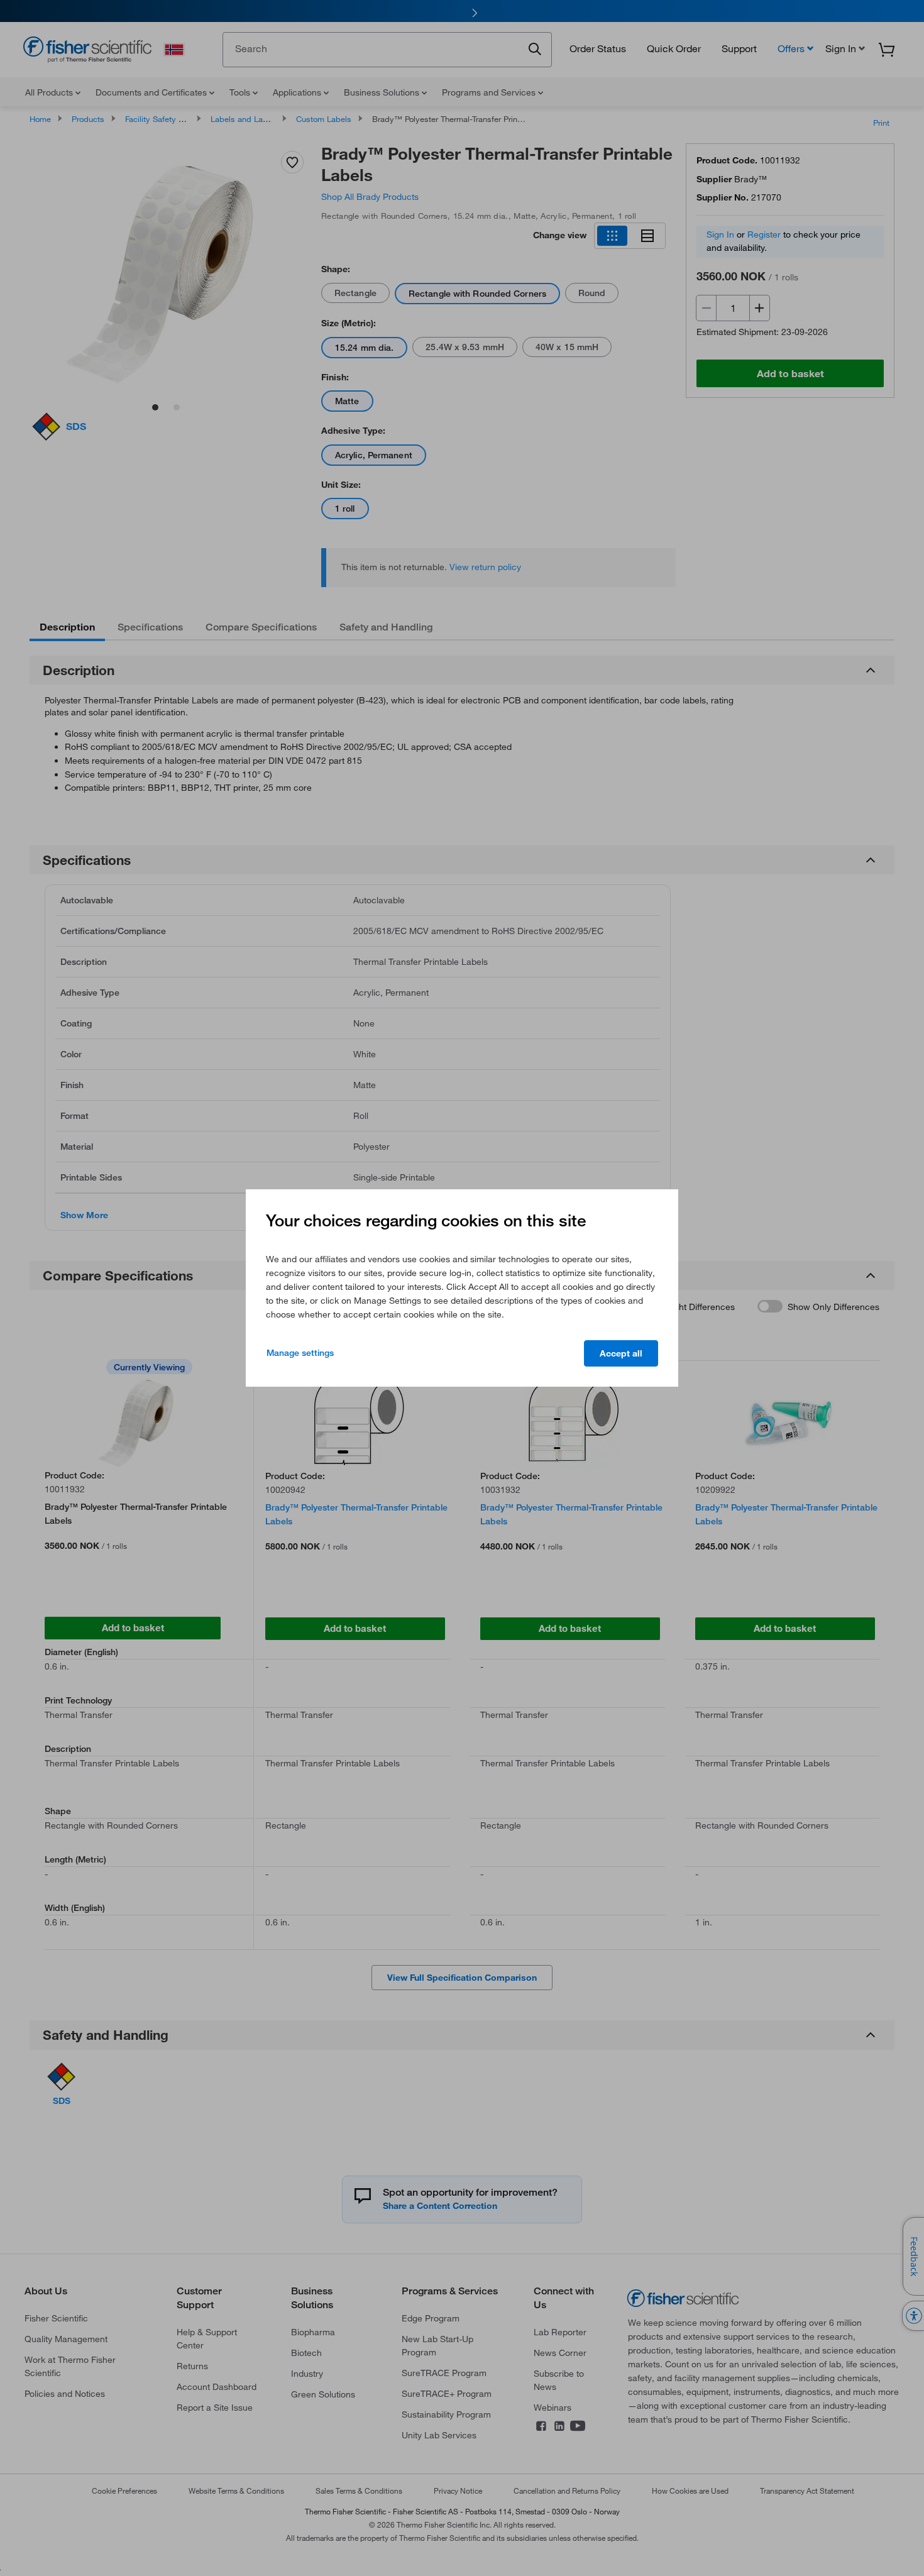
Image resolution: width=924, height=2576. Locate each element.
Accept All (621, 1353)
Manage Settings (300, 1353)
